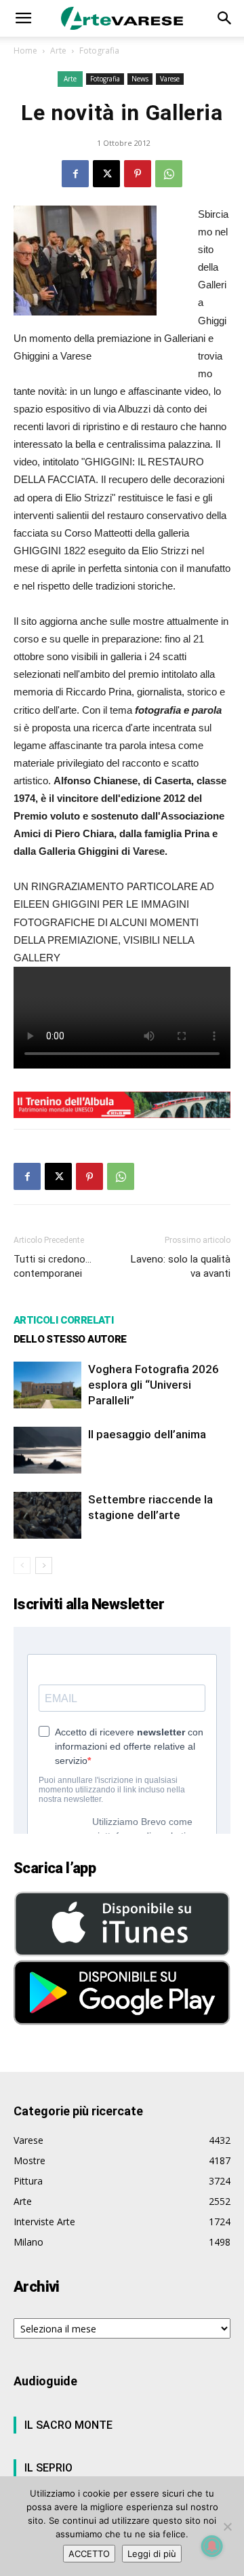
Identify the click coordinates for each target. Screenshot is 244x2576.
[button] (23, 18)
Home (25, 51)
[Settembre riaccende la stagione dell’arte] (47, 1515)
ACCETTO (89, 2554)
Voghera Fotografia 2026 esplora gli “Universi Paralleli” (154, 1385)
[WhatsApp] (169, 174)
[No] (227, 2526)
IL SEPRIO (48, 2468)
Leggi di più (152, 2554)
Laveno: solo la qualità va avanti (181, 1266)
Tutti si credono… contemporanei (53, 1266)
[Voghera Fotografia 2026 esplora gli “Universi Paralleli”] (47, 1385)
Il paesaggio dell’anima (147, 1434)
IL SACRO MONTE (68, 2425)
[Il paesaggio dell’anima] (47, 1450)
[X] (106, 174)
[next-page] (44, 1565)
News (140, 79)
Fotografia (99, 51)
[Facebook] (75, 174)
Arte (58, 51)
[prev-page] (22, 1565)
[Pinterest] (138, 174)
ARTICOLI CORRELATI (63, 1320)
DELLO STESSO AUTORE (70, 1339)
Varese (170, 79)
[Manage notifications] (212, 2546)
